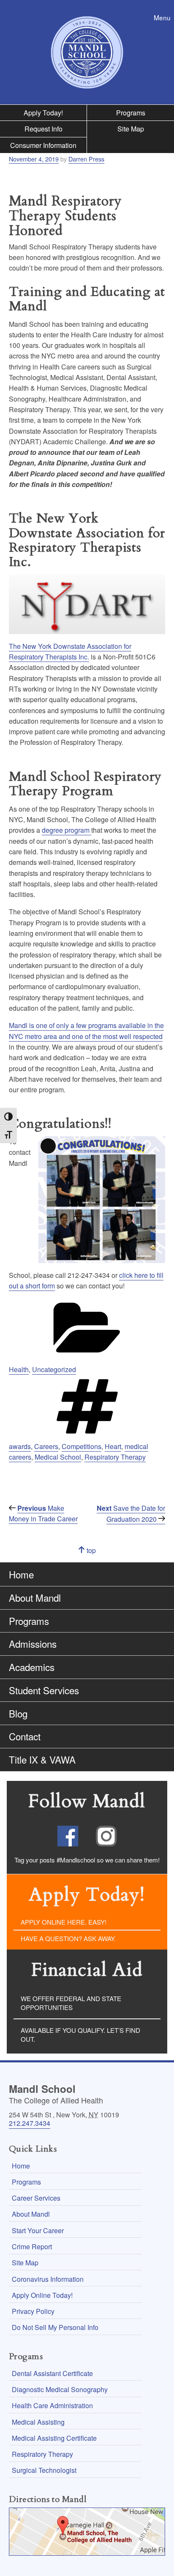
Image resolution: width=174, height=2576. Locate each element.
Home (21, 1574)
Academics (32, 1667)
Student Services (44, 1690)
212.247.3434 (30, 2123)
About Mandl (35, 1597)
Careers (46, 1446)
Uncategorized (54, 1369)
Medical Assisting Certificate (54, 2438)
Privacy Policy (33, 2311)
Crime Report (32, 2246)
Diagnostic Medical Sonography (60, 2389)
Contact (25, 1736)
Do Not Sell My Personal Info (55, 2327)
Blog (18, 1713)
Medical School (58, 1457)
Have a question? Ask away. (68, 1938)
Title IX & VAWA (42, 1759)
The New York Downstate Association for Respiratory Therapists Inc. (70, 651)
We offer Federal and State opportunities (71, 2003)
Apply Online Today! (42, 2295)
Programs (131, 113)
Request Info (43, 129)
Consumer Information (43, 145)
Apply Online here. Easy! (64, 1922)
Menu (164, 18)
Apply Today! (43, 113)
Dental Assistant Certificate (52, 2373)
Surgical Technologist (44, 2470)
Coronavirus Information (48, 2279)
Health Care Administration (52, 2405)
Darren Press (86, 159)
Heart (113, 1446)
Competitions (82, 1446)
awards (20, 1446)
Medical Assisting (38, 2422)
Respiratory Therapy (115, 1457)
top (99, 1554)
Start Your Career (38, 2230)
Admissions (33, 1643)
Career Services (36, 2198)
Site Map (131, 129)
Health (19, 1369)
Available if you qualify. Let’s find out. (80, 2035)
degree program (67, 830)
